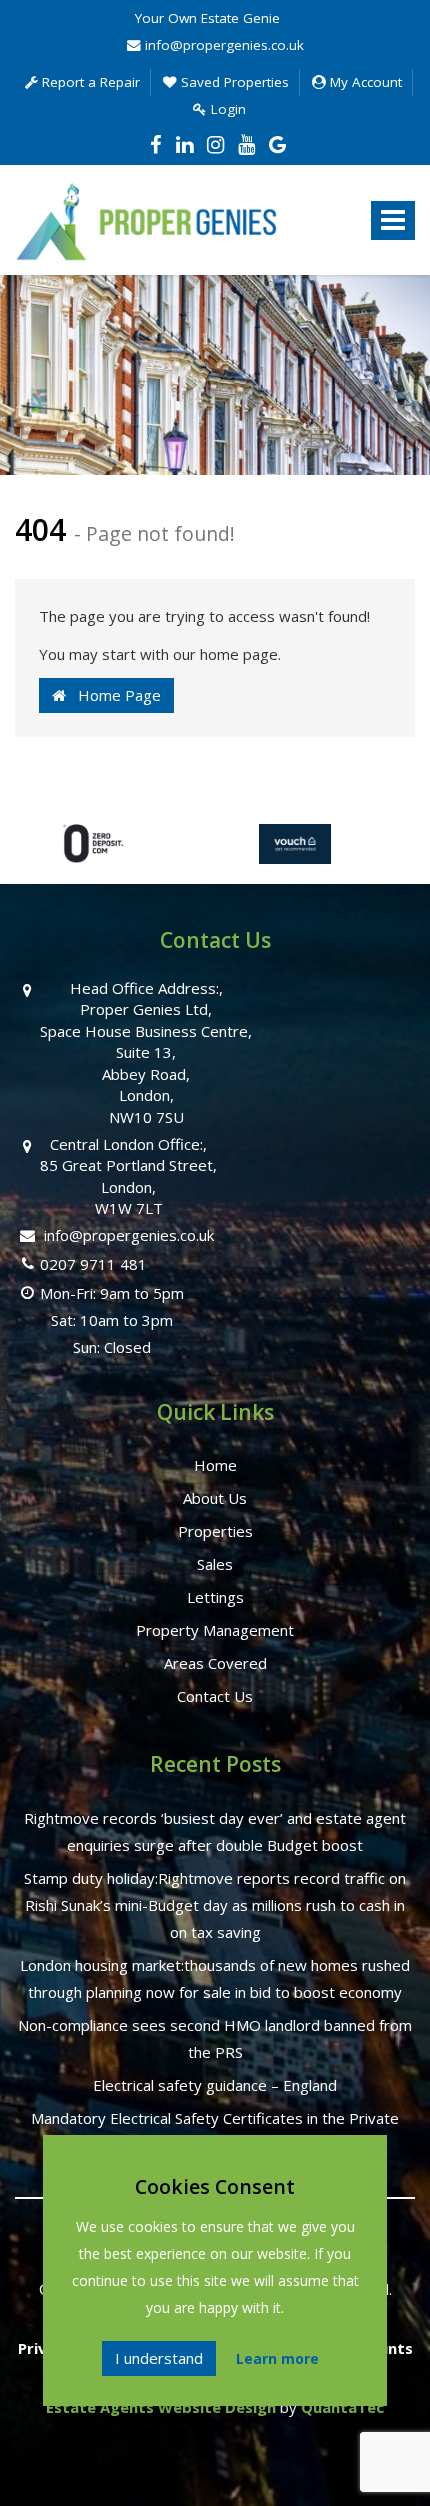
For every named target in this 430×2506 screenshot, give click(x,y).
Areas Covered (215, 1663)
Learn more (277, 2358)
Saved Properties (233, 82)
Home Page (113, 695)
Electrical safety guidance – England (215, 2085)
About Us (215, 1498)
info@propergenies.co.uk (222, 45)
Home (215, 1465)
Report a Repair (89, 82)
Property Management (215, 1630)
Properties (215, 1531)
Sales (215, 1564)
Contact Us (215, 1696)
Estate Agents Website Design (161, 2407)
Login (226, 109)
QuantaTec (342, 2407)
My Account (364, 82)
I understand (159, 2358)
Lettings (215, 1597)
